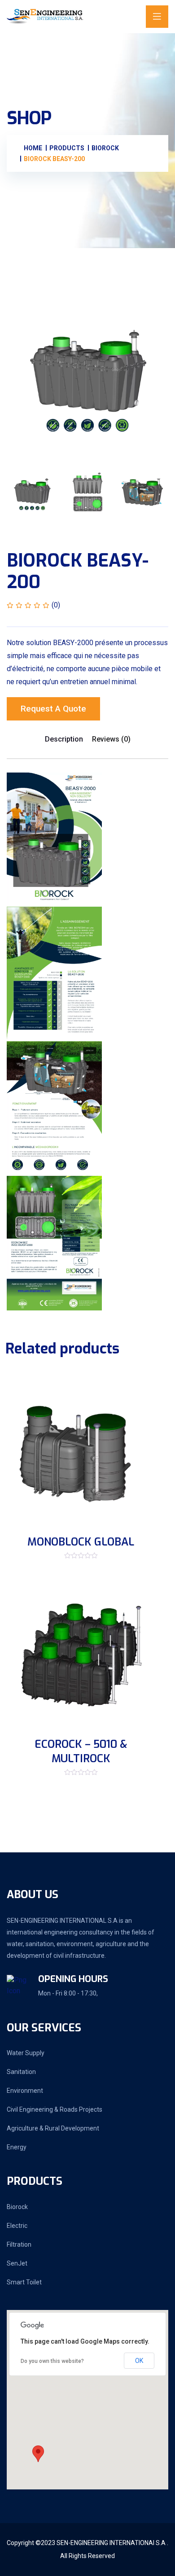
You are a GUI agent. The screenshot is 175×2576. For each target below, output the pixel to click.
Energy (17, 2147)
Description (64, 739)
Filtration (19, 2244)
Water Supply (26, 2053)
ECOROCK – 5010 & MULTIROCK (81, 1751)
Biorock (17, 2207)
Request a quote (53, 709)
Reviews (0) (111, 739)
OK (139, 2361)
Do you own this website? (52, 2361)
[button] (38, 2454)
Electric (17, 2226)
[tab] (32, 493)
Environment (25, 2091)
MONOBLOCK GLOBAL (81, 1542)
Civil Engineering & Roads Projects (55, 2109)
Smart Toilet (24, 2282)
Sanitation (21, 2072)
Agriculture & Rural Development (53, 2128)
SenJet (17, 2263)
